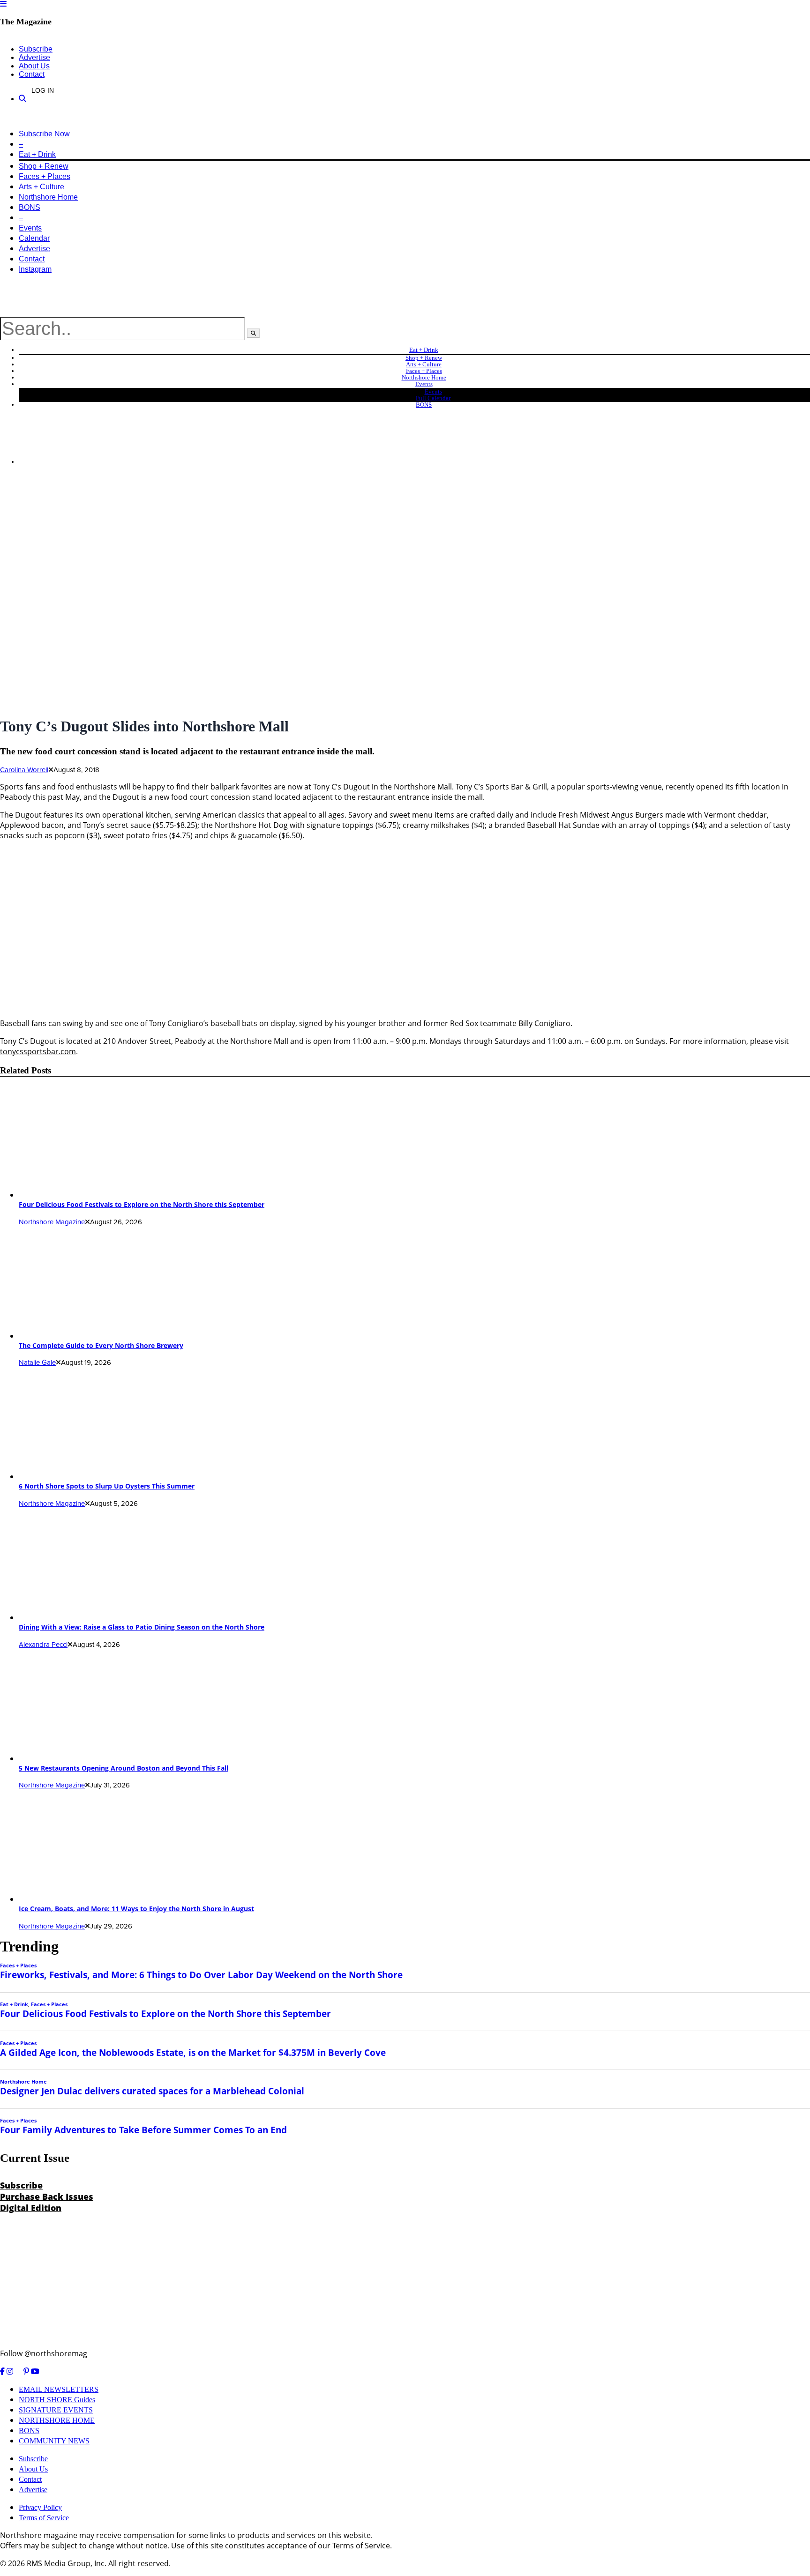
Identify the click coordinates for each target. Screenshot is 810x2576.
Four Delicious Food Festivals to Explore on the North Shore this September (142, 1204)
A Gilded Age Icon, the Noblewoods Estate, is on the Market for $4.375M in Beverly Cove (193, 2052)
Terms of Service (44, 2518)
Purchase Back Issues (47, 2196)
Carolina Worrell (24, 770)
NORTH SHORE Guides (57, 2400)
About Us (34, 66)
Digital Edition (31, 2208)
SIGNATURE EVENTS (56, 2410)
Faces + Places (45, 176)
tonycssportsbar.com (38, 1051)
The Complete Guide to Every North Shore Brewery (101, 1345)
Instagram (35, 269)
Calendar (34, 238)
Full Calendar (433, 398)
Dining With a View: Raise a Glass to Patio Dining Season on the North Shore (142, 1627)
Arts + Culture (41, 187)
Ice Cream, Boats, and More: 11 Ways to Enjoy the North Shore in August (136, 1909)
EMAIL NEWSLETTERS (59, 2389)
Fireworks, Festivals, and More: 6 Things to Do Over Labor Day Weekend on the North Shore (201, 1975)
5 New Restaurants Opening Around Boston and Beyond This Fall (124, 1768)
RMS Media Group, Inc (66, 2563)
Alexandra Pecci (43, 1645)
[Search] (22, 99)
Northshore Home (48, 197)
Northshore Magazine (52, 1222)
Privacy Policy (40, 2507)
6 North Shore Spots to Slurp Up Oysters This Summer (107, 1486)
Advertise (34, 57)
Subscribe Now (44, 134)
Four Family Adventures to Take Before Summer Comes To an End (143, 2130)
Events (30, 228)
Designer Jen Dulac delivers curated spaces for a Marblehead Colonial (152, 2091)
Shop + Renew (44, 166)
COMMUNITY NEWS (54, 2441)
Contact (32, 74)
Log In (43, 90)
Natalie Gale (37, 1362)
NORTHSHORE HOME (57, 2420)
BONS (30, 207)
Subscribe (36, 49)
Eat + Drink (37, 154)
